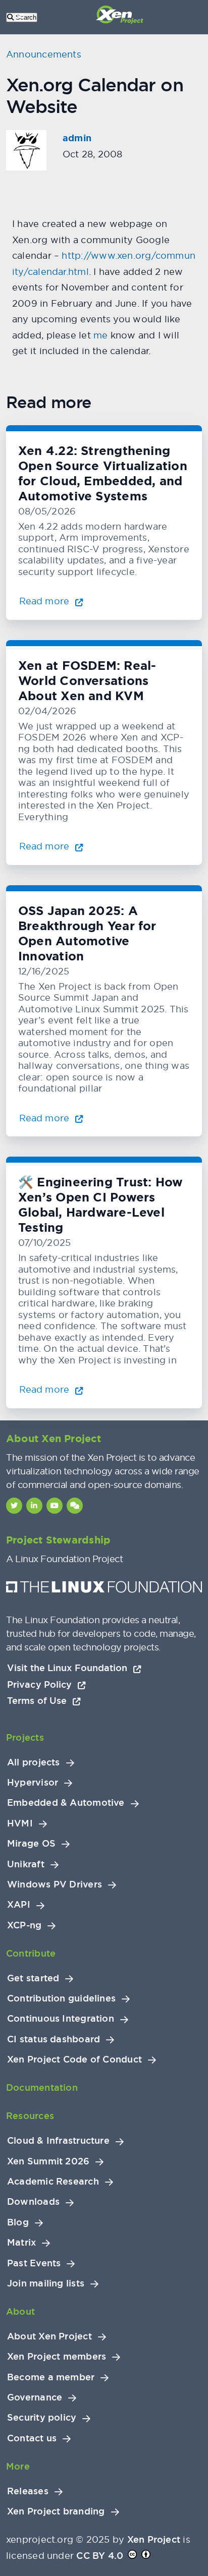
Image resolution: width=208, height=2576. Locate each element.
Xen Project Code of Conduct (74, 2059)
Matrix (21, 2243)
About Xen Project (49, 2336)
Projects (25, 1737)
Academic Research (53, 2182)
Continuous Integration (61, 2019)
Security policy (42, 2418)
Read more (45, 601)
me (100, 335)
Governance (35, 2397)
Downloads (33, 2202)
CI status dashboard (54, 2039)
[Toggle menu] (20, 17)
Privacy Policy (41, 1684)
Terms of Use (38, 1701)
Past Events (34, 2263)
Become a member (51, 2377)
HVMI (20, 1823)
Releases (28, 2491)
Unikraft (26, 1864)
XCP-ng (24, 1925)
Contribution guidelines (61, 1998)
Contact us (32, 2438)
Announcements (44, 54)
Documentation (42, 2087)
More (18, 2466)
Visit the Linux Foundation (69, 1668)
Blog (18, 2222)
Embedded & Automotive (66, 1803)
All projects (34, 1762)
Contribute (31, 1953)
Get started (33, 1978)
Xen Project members (57, 2357)
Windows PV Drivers (55, 1884)
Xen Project (154, 2539)
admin (77, 138)
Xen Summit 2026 (48, 2161)
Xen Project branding (56, 2511)
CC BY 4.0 (100, 2556)
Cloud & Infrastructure (58, 2141)
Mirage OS (31, 1844)
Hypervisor (33, 1783)
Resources (30, 2116)
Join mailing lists (46, 2283)
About (20, 2311)
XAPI (19, 1905)
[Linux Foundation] (104, 1589)
